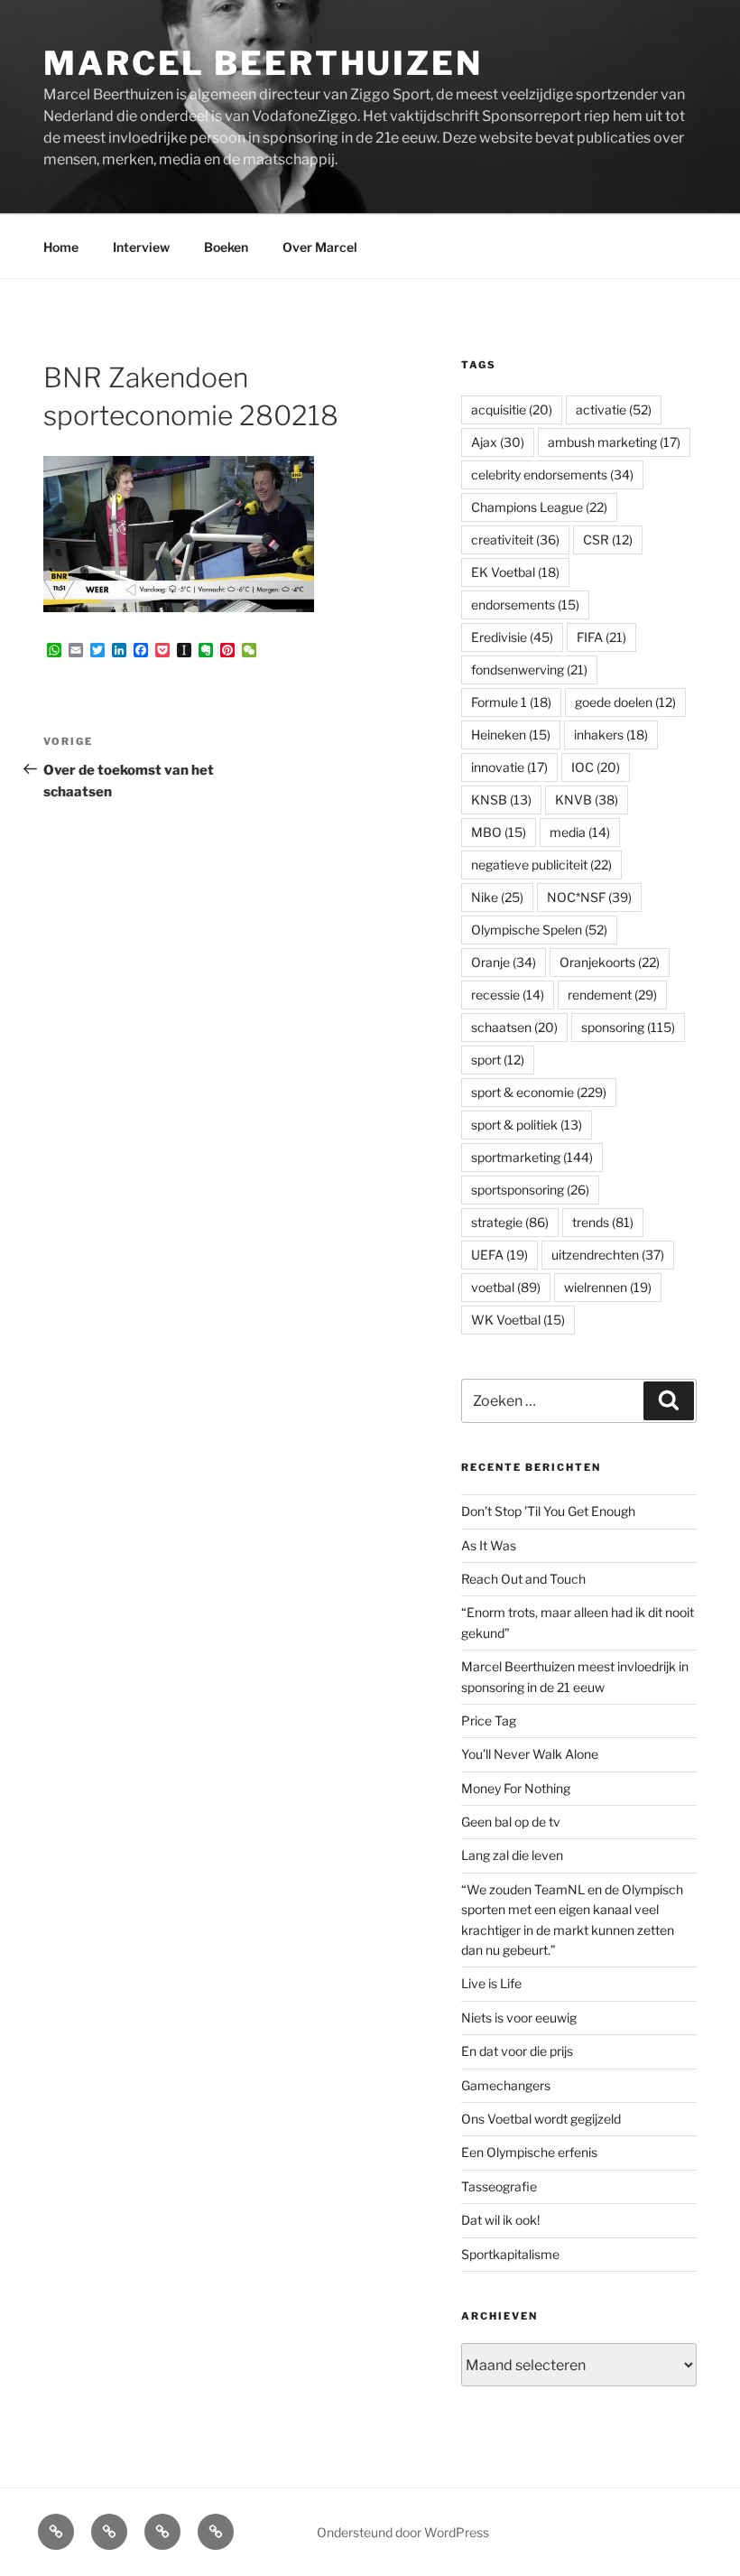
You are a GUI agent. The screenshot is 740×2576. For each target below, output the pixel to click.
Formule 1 (511, 702)
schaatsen (514, 1027)
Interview (141, 247)
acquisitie (512, 409)
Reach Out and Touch (523, 1579)
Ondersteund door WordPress (403, 2532)
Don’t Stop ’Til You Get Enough (548, 1511)
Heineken (511, 735)
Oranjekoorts (610, 962)
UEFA (499, 1255)
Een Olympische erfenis (529, 2152)
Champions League (539, 507)
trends (603, 1222)
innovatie (509, 767)
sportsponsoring (530, 1190)
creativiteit (515, 539)
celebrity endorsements (552, 474)
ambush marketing (614, 442)
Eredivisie (512, 637)
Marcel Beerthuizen (263, 63)
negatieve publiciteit (541, 865)
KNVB (587, 800)
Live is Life (491, 1983)
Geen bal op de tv (511, 1822)
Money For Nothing (516, 1788)
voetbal (506, 1287)
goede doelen (625, 702)
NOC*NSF (589, 897)
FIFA (601, 637)
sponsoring (628, 1027)
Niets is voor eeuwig (519, 2018)
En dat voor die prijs (517, 2051)
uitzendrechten (608, 1255)
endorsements (525, 604)
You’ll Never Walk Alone (530, 1754)
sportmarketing (532, 1157)
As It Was (489, 1545)
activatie (614, 409)
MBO (499, 832)
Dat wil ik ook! (500, 2220)
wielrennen (608, 1287)
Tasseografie (499, 2186)
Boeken (226, 247)
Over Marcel (320, 247)
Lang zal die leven (512, 1855)
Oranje (504, 962)
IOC (596, 767)
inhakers (611, 735)
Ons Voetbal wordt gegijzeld (541, 2119)
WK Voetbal (518, 1320)
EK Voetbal (515, 572)
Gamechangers (506, 2085)
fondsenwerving (529, 670)
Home (61, 247)
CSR (608, 539)
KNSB (501, 800)
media (580, 832)
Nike (497, 897)
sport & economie (539, 1092)
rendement (612, 995)
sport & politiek (527, 1125)
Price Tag (489, 1720)
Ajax (498, 442)
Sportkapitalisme (510, 2254)
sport (498, 1060)
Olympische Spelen (539, 930)
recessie (508, 995)
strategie (510, 1222)
